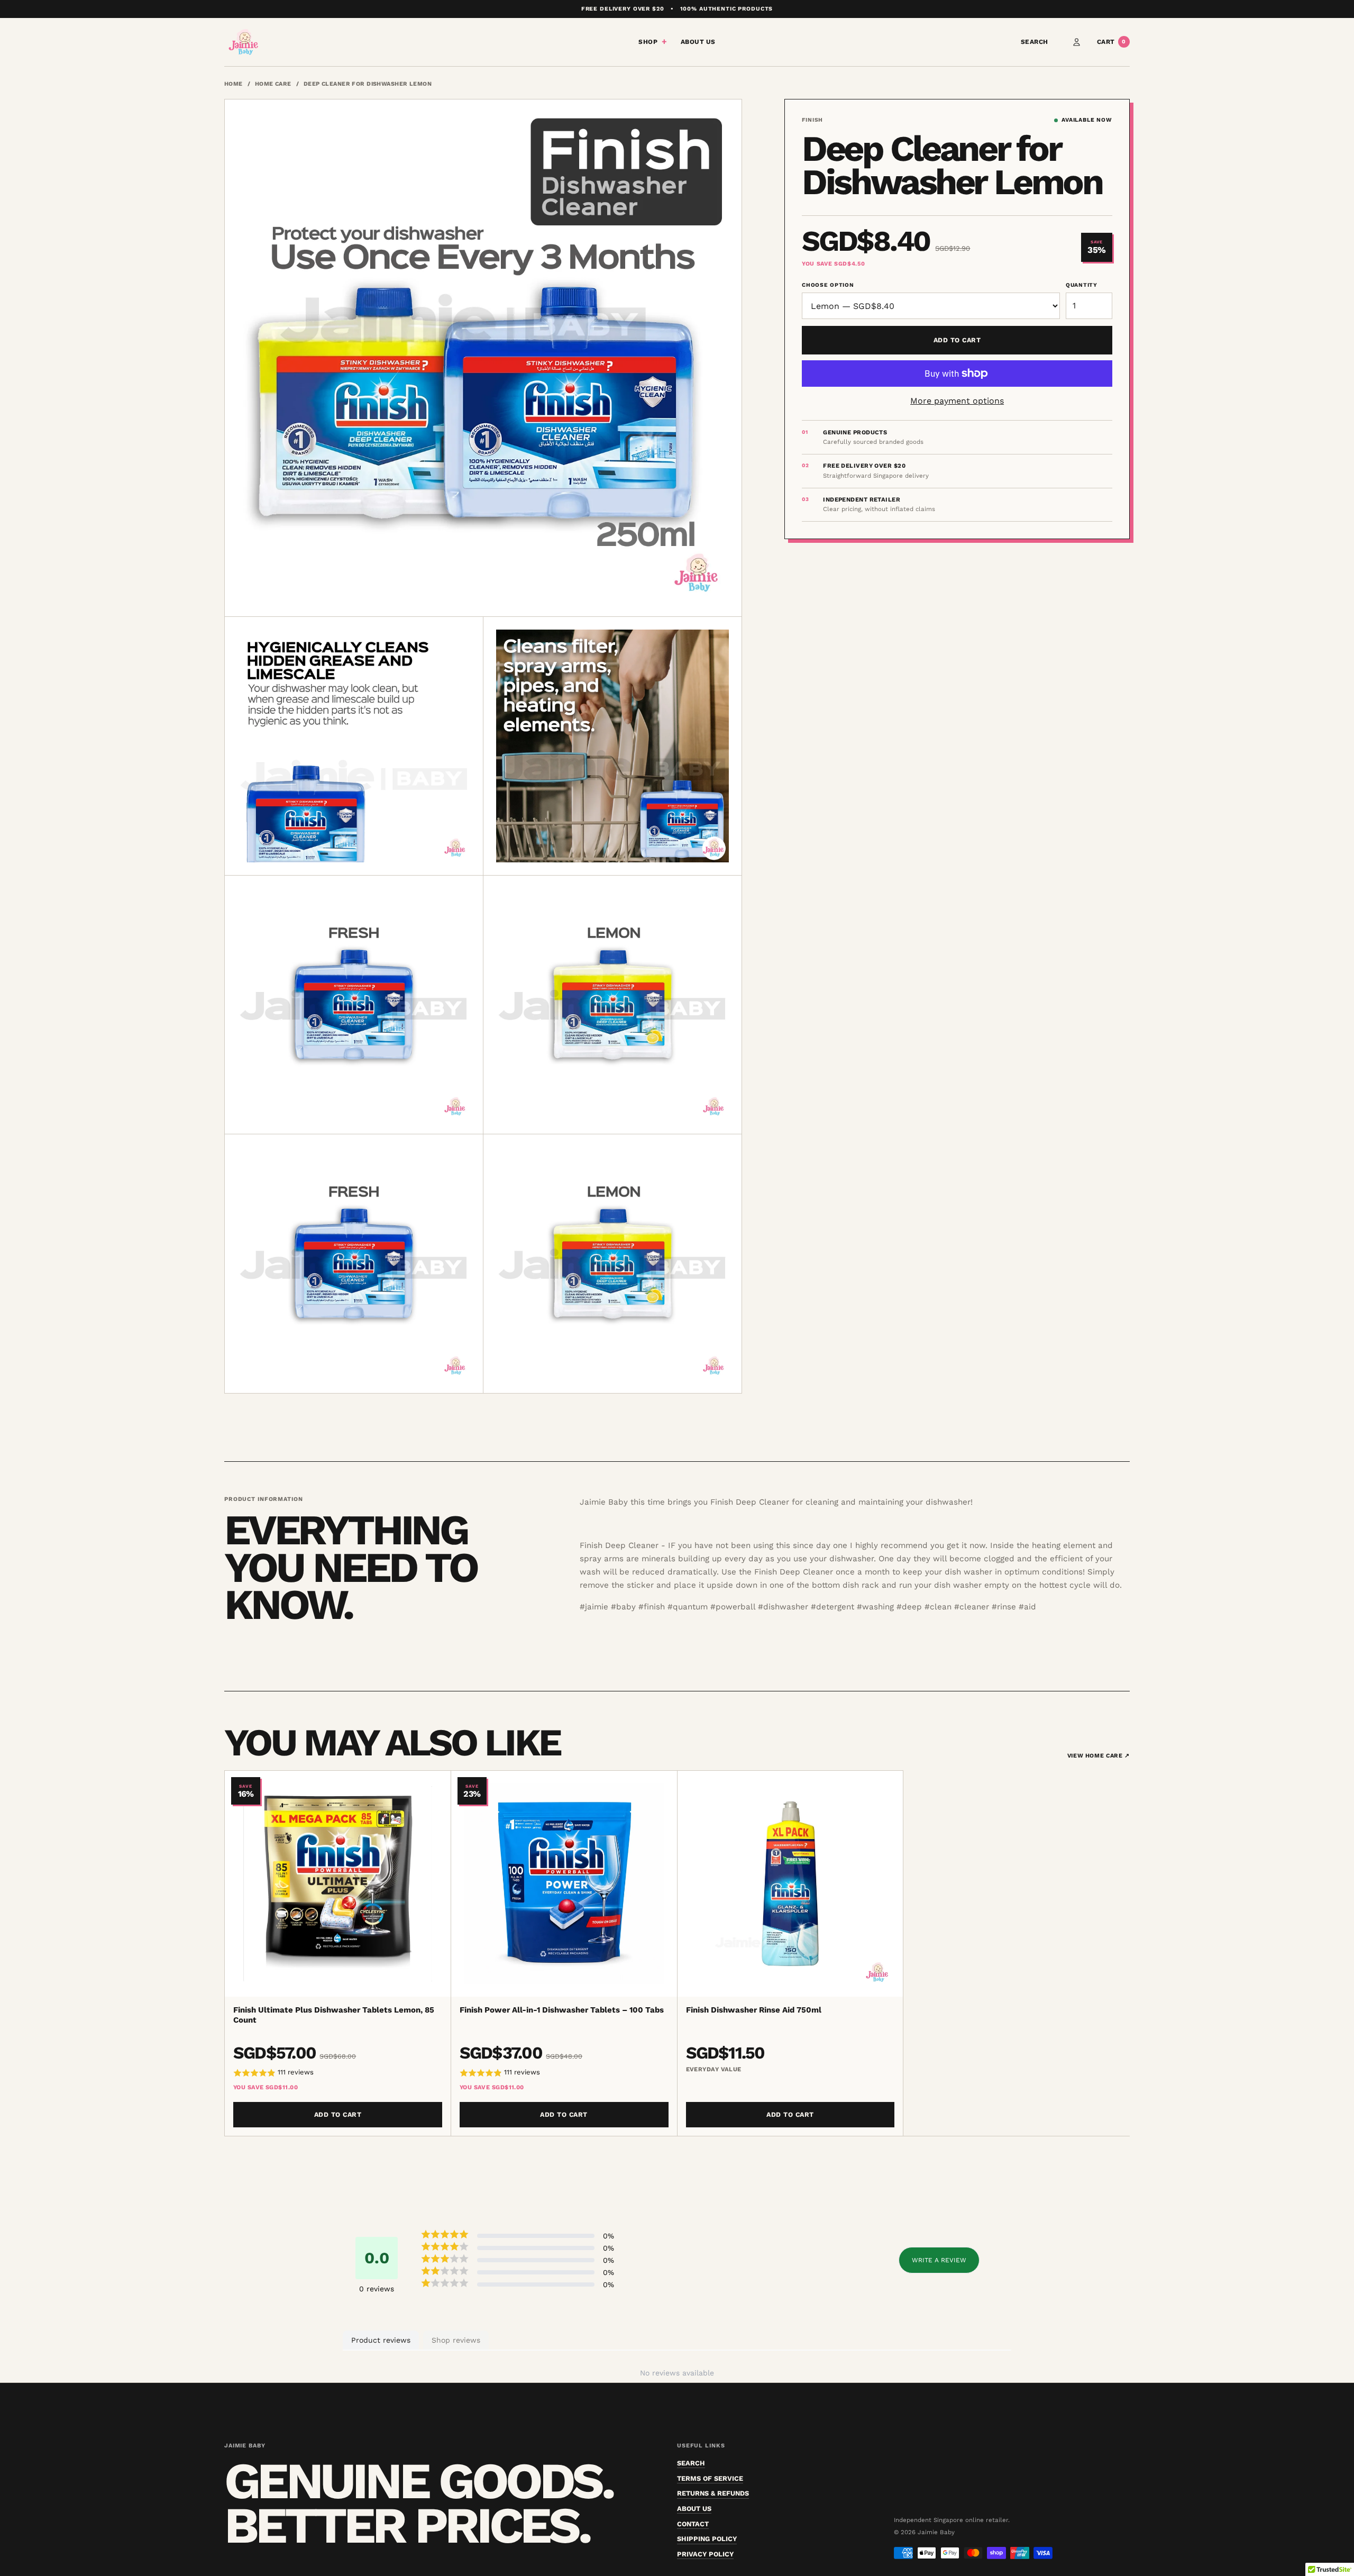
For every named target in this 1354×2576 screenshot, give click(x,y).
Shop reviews (456, 2340)
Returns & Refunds (713, 2493)
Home (234, 84)
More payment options (957, 401)
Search (1035, 42)
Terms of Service (710, 2478)
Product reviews (381, 2340)
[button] (338, 2073)
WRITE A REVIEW (939, 2260)
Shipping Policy (707, 2539)
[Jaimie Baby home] (243, 42)
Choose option (828, 285)
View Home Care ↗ (1099, 1756)
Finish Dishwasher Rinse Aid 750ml (754, 2010)
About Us (698, 42)
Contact (693, 2524)
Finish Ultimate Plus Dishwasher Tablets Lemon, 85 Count (334, 2015)
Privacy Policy (705, 2554)
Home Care (273, 84)
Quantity (1082, 285)
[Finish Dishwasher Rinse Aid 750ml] (790, 1884)
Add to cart (957, 340)
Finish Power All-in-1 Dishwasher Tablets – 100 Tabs (562, 2010)
